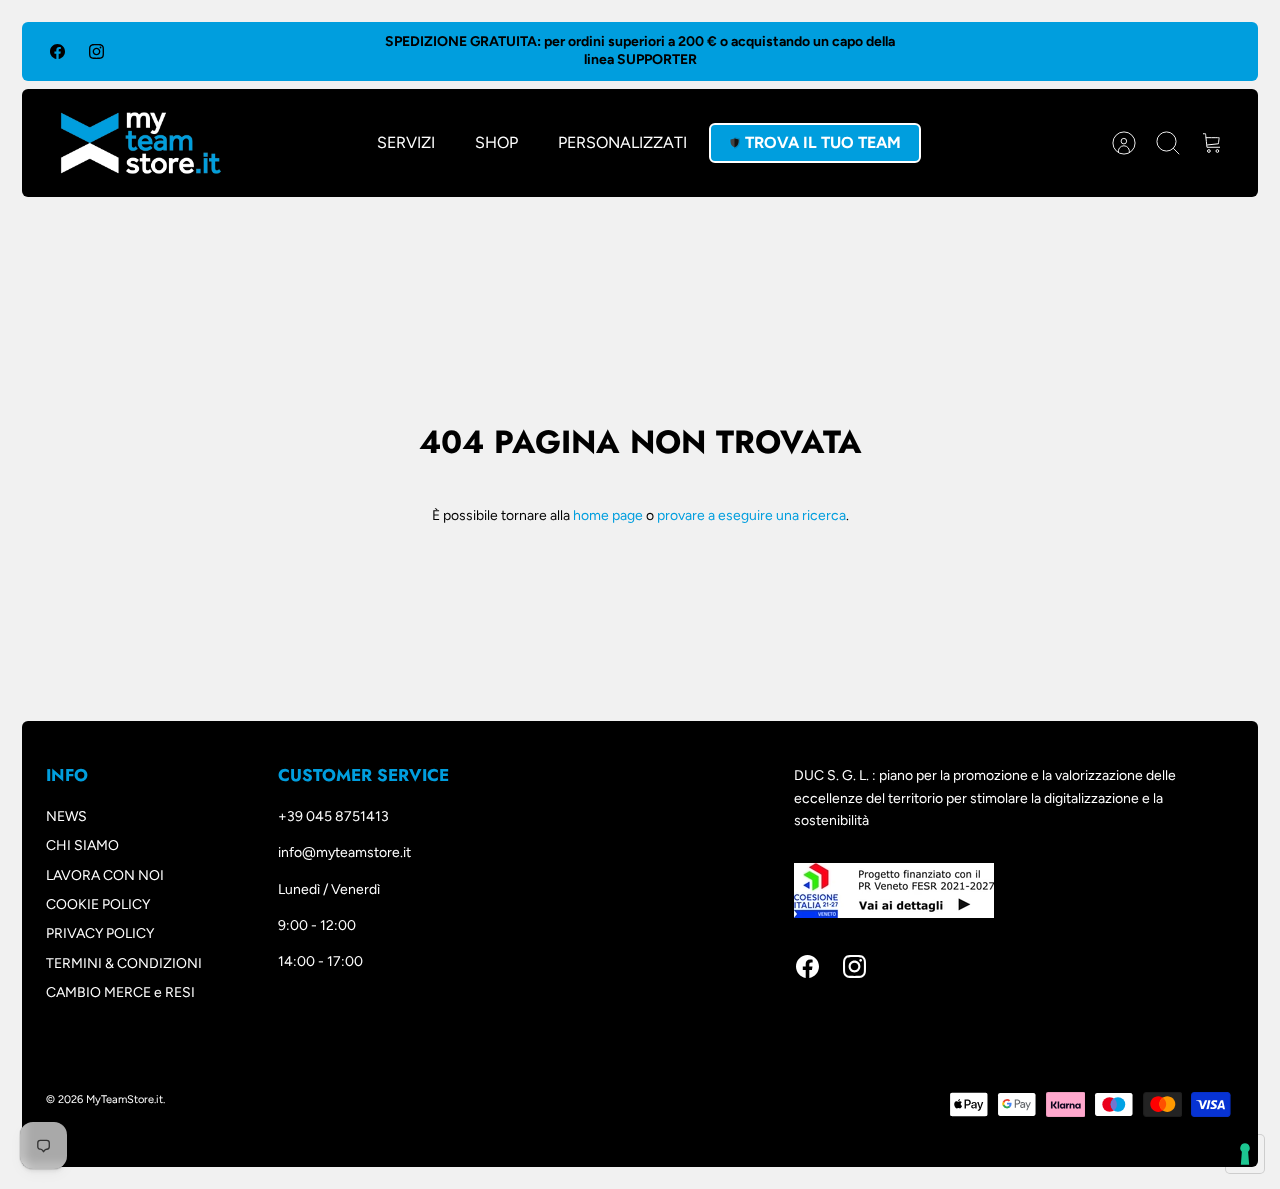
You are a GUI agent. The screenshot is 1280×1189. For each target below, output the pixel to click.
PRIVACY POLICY (100, 933)
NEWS (66, 816)
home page (608, 515)
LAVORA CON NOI (105, 875)
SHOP (496, 142)
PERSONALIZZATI (622, 142)
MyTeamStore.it (124, 1099)
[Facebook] (57, 51)
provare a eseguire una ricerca (751, 515)
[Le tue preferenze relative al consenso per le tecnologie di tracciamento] (1245, 1154)
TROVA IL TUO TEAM (823, 142)
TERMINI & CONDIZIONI (124, 963)
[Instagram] (96, 51)
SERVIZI (406, 142)
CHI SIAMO (82, 845)
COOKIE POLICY (98, 904)
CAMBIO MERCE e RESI (120, 992)
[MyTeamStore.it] (141, 143)
